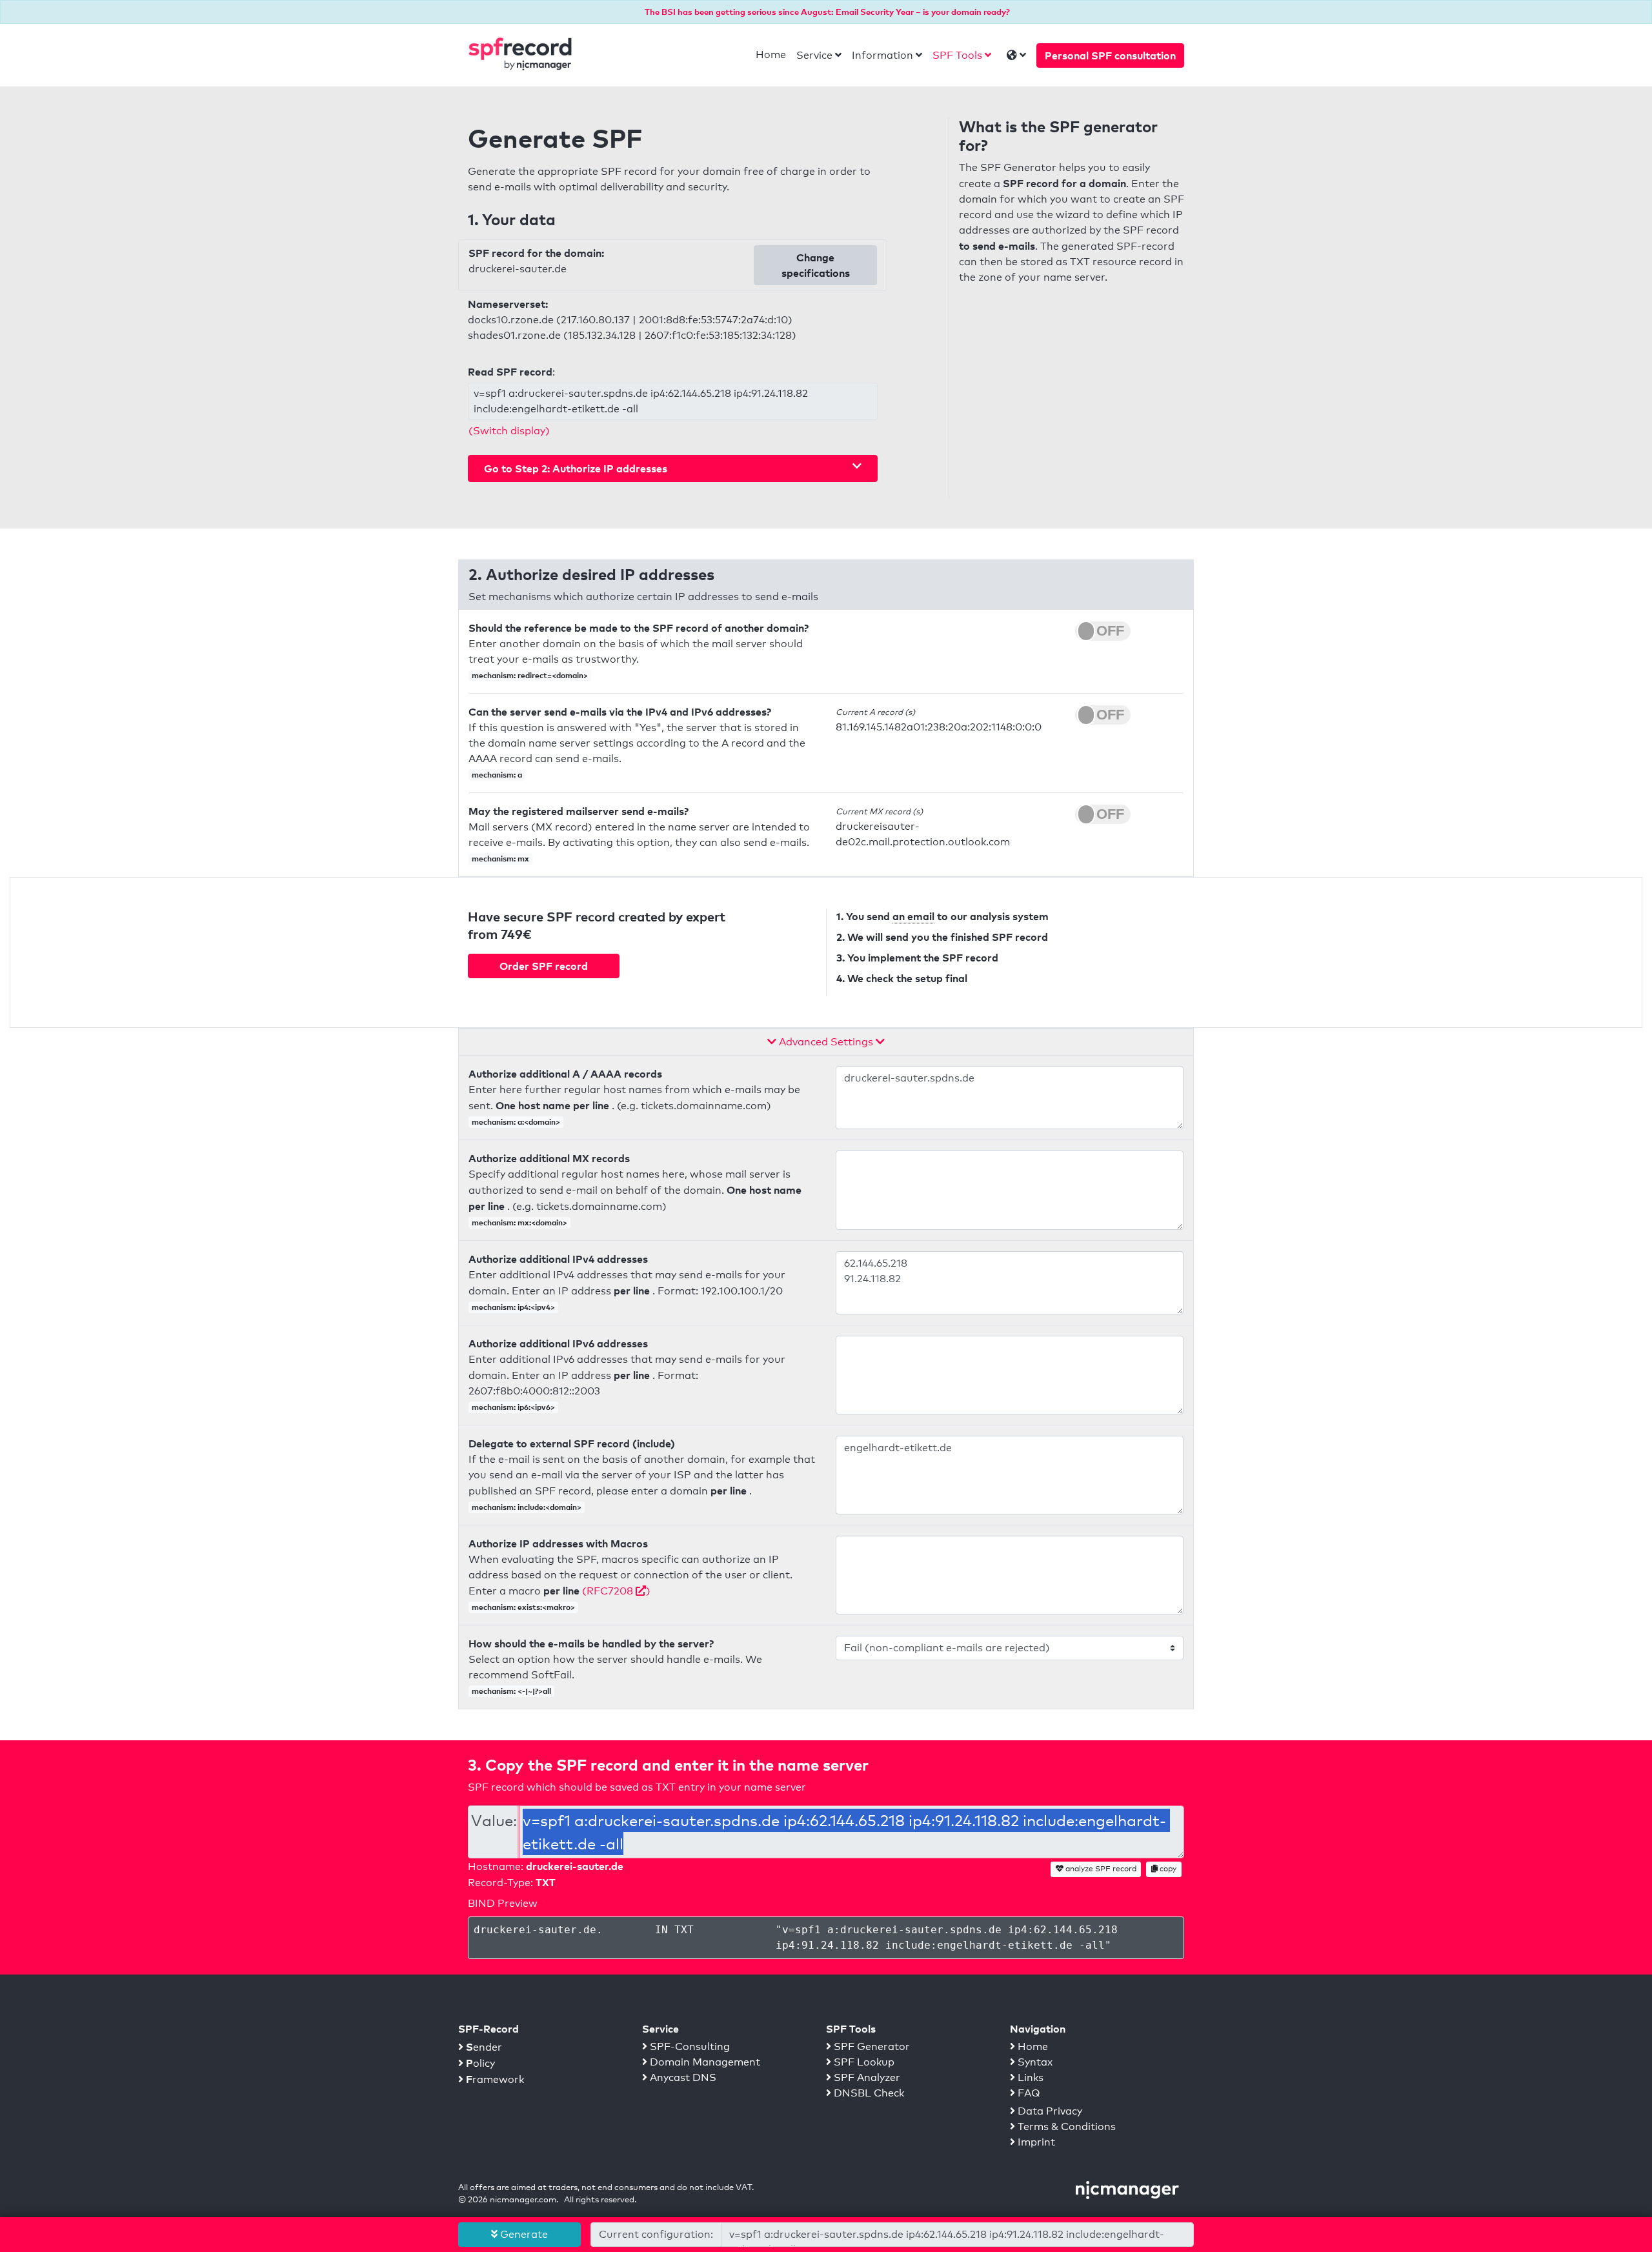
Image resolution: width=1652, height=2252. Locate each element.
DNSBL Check (868, 2093)
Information (882, 55)
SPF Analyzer (866, 2077)
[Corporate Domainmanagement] (1127, 2189)
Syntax (1034, 2062)
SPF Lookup (863, 2062)
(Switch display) (509, 431)
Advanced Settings (826, 1042)
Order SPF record (544, 966)
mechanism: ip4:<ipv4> (513, 1307)
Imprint (1035, 2142)
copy (1167, 1869)
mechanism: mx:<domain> (519, 1222)
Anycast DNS (682, 2077)
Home (771, 55)
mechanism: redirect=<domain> (530, 675)
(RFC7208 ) (616, 1591)
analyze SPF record (1100, 1869)
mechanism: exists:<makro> (523, 1607)
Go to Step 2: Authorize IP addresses (576, 468)
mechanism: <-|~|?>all (511, 1691)
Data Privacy (1049, 2111)
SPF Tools (957, 55)
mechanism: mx (500, 859)
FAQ (1028, 2093)
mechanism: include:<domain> (527, 1507)
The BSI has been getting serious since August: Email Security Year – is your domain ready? (827, 12)
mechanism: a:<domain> (516, 1122)
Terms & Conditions (1065, 2126)
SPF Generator (871, 2046)
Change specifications (816, 265)
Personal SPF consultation (1110, 55)
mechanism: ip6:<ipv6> (513, 1407)
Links (1029, 2077)
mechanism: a (497, 775)
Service (814, 55)
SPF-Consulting (689, 2046)
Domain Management (704, 2062)
